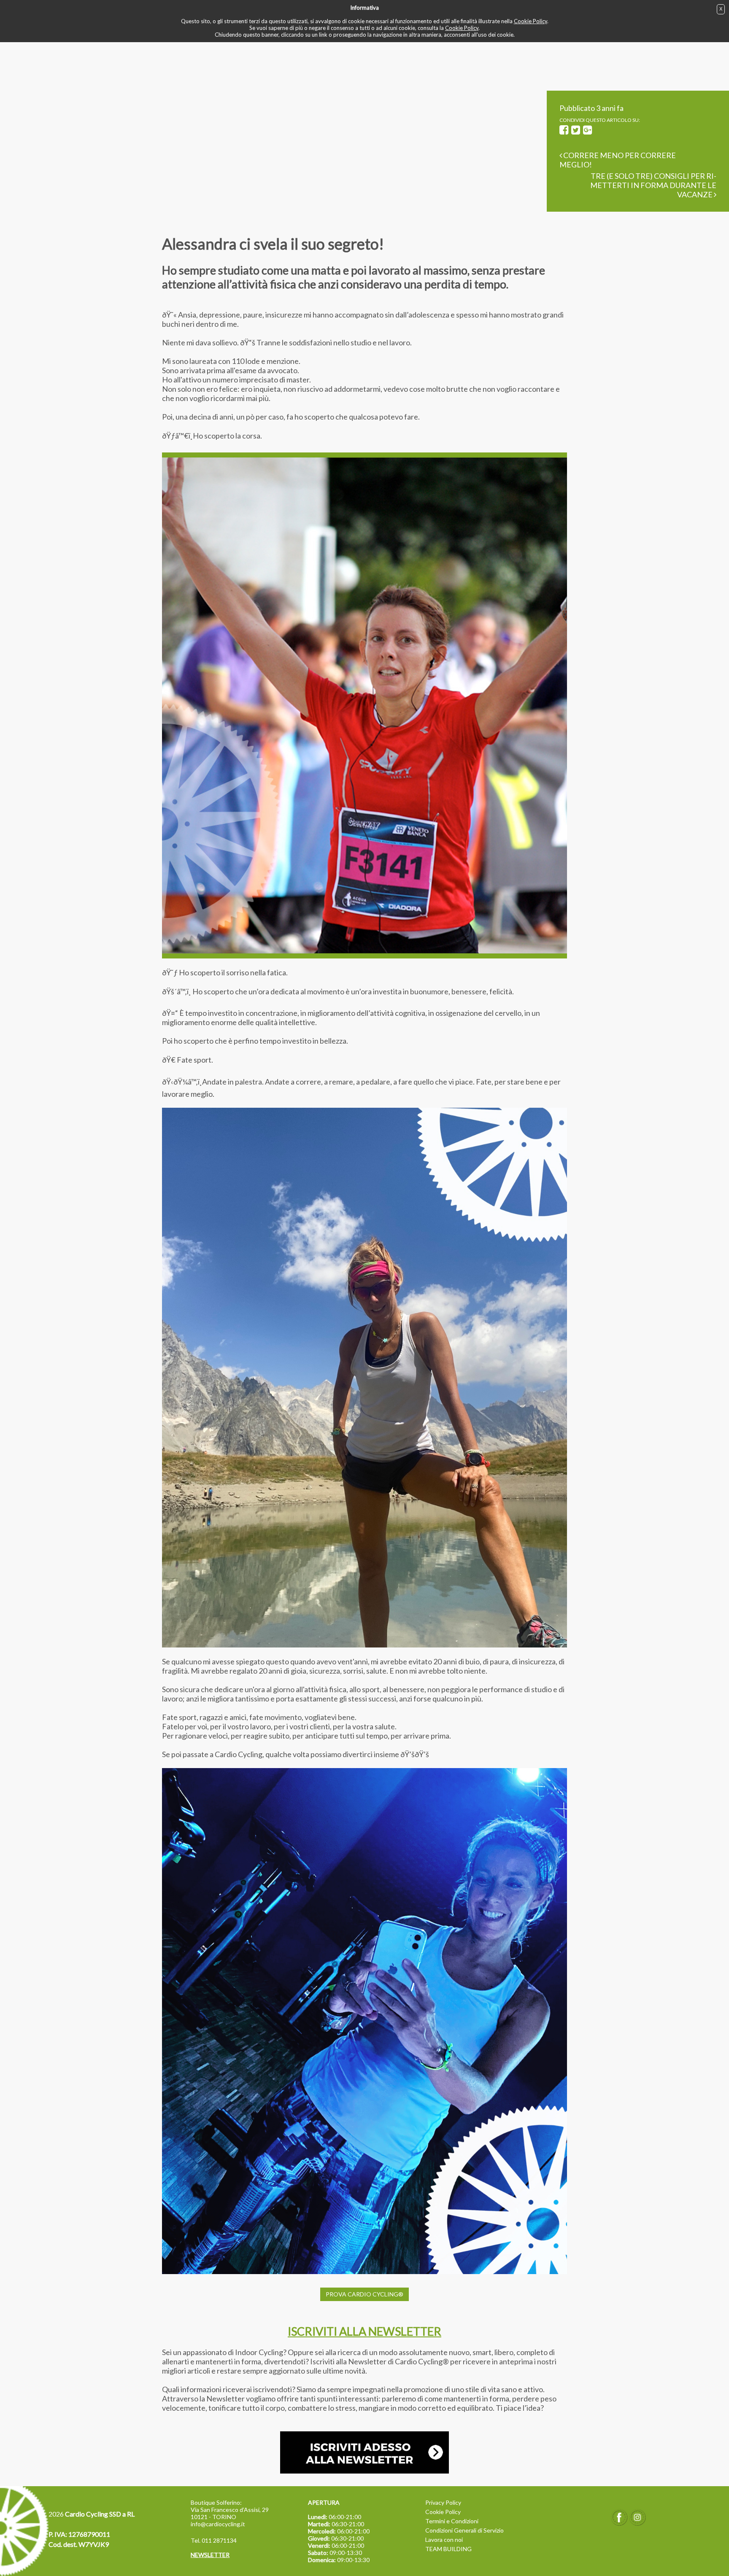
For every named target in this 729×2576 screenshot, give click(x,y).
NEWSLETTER (210, 2555)
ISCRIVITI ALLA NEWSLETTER (364, 2331)
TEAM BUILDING (448, 2549)
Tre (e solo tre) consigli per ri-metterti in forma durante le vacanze (653, 185)
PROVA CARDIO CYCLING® (364, 2294)
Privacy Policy (443, 2502)
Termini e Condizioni (452, 2521)
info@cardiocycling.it (218, 2524)
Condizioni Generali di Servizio (464, 2530)
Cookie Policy (531, 21)
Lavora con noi (444, 2540)
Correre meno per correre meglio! (618, 160)
